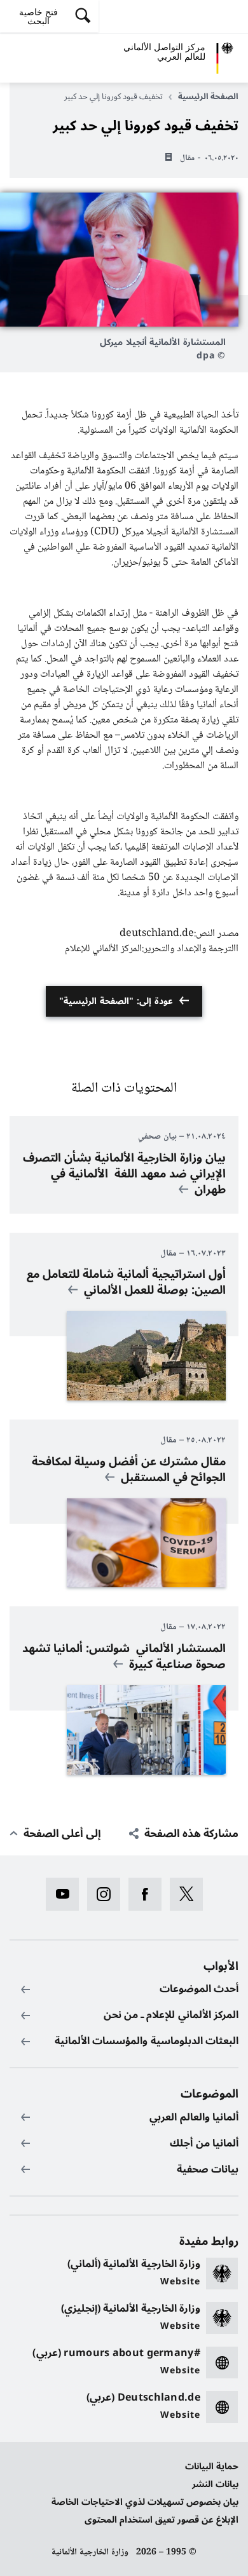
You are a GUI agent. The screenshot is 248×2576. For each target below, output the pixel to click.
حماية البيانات (212, 2466)
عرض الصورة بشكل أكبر (120, 260)
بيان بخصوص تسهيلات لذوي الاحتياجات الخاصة (145, 2502)
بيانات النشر (215, 2484)
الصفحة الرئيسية (208, 97)
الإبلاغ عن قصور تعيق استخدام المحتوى (162, 2520)
